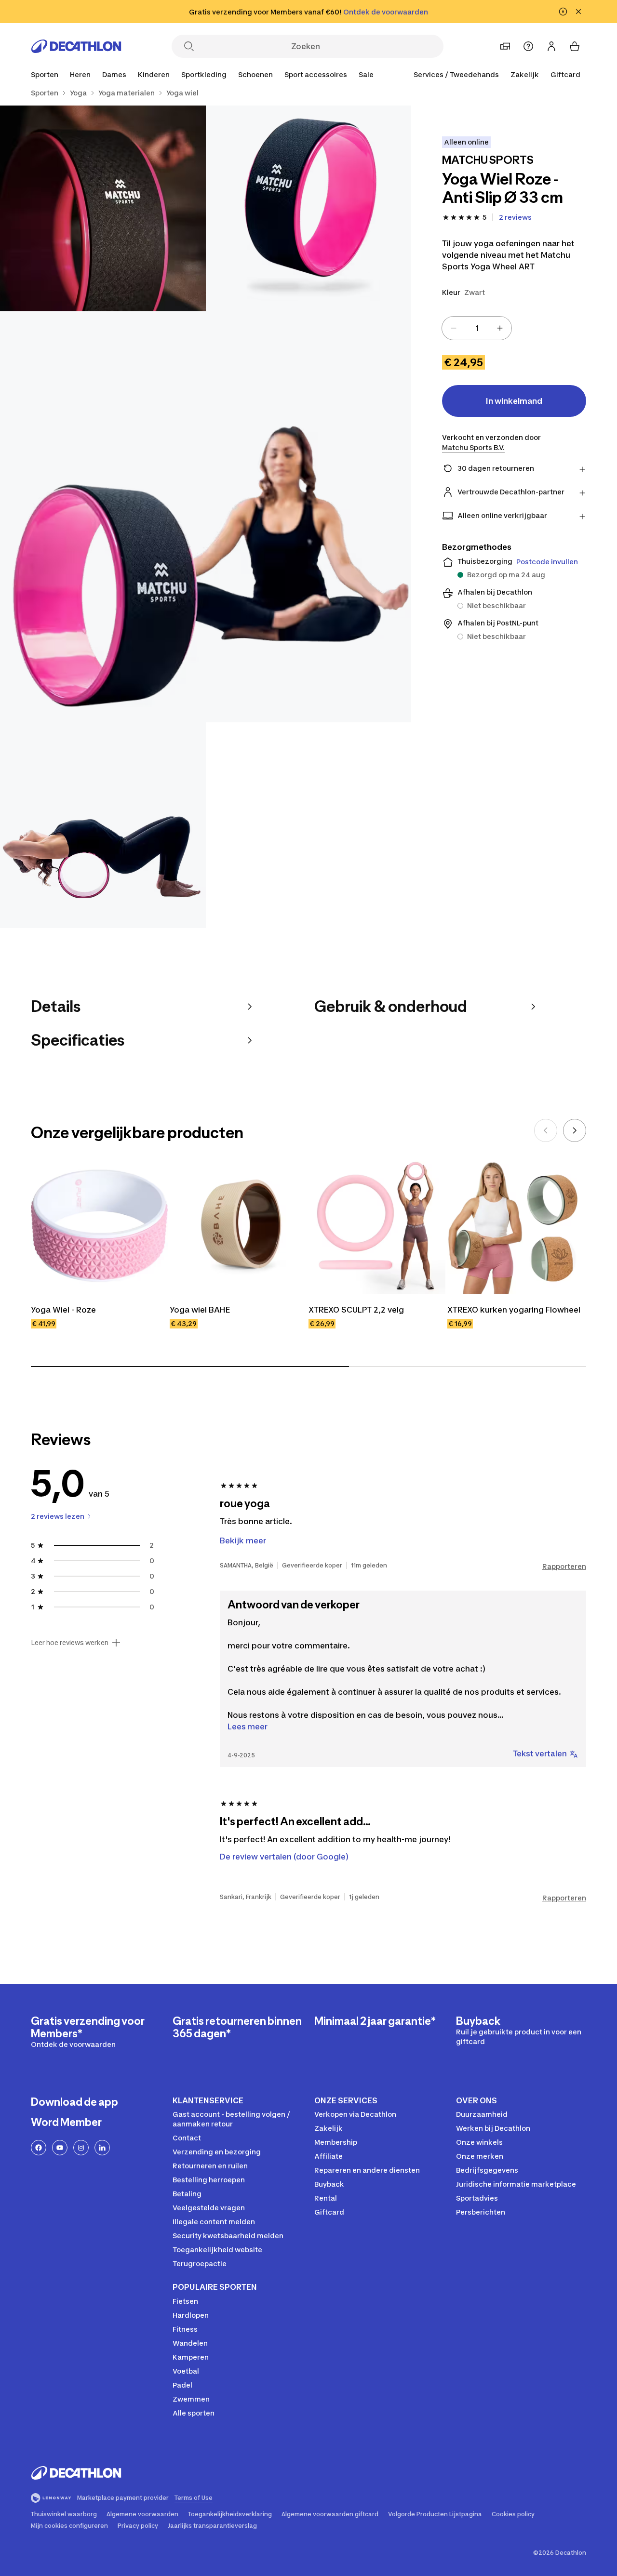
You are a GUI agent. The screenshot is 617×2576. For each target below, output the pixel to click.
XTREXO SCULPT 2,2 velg (356, 1310)
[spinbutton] (477, 328)
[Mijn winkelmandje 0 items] (575, 46)
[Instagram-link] (81, 2148)
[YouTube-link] (60, 2148)
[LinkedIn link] (102, 2148)
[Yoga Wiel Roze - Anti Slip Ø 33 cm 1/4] (309, 208)
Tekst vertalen (540, 1753)
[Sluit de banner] (578, 12)
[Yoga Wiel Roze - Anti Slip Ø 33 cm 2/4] (103, 208)
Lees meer (248, 1726)
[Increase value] (500, 328)
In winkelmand (514, 401)
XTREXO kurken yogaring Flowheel (514, 1310)
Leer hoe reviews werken (70, 1643)
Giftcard (565, 74)
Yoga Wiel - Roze (63, 1310)
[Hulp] (528, 46)
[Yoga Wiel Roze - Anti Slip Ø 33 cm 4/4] (103, 825)
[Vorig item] (546, 1130)
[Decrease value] (454, 328)
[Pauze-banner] (563, 12)
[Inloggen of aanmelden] (551, 46)
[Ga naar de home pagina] (76, 46)
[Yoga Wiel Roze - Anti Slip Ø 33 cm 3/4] (206, 517)
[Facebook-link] (39, 2148)
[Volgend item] (575, 1130)
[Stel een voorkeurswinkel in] (505, 46)
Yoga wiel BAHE (200, 1310)
